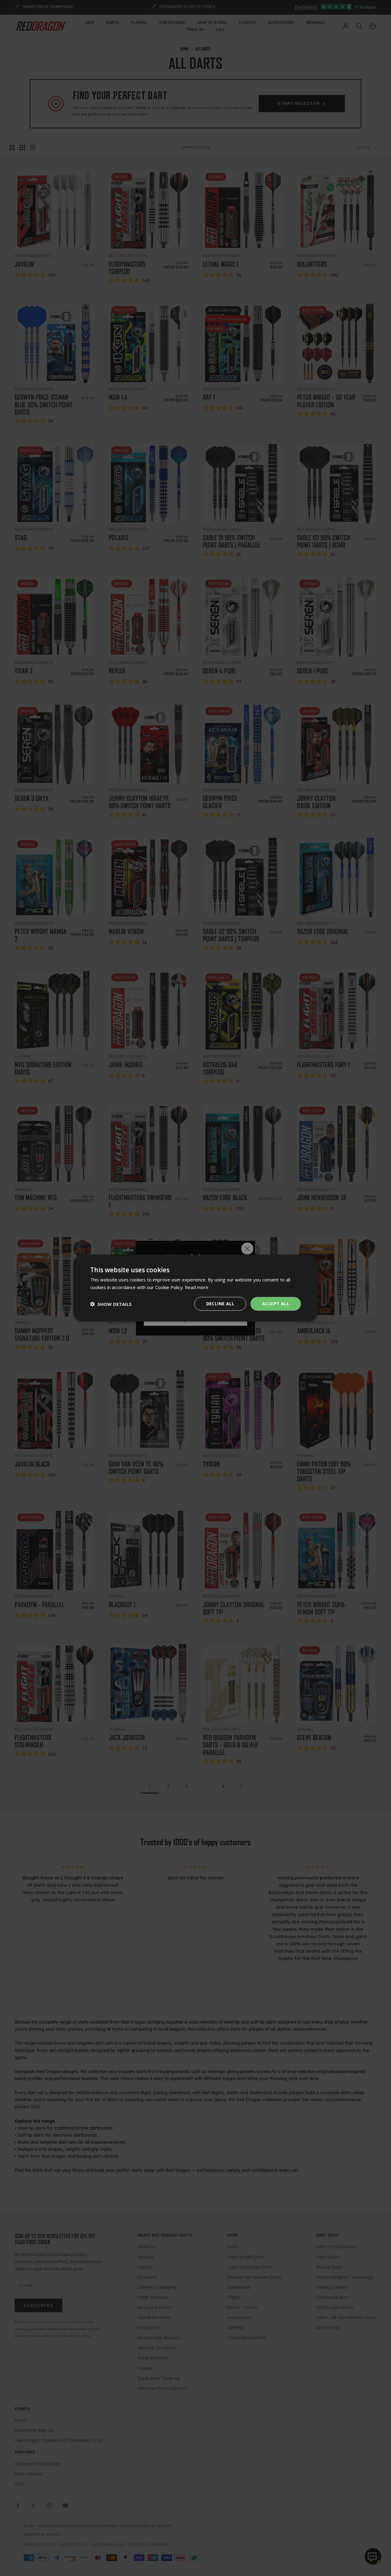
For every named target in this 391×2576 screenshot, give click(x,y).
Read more (197, 1287)
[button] (111, 1304)
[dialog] (195, 1288)
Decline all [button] (220, 1304)
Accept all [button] (276, 1304)
